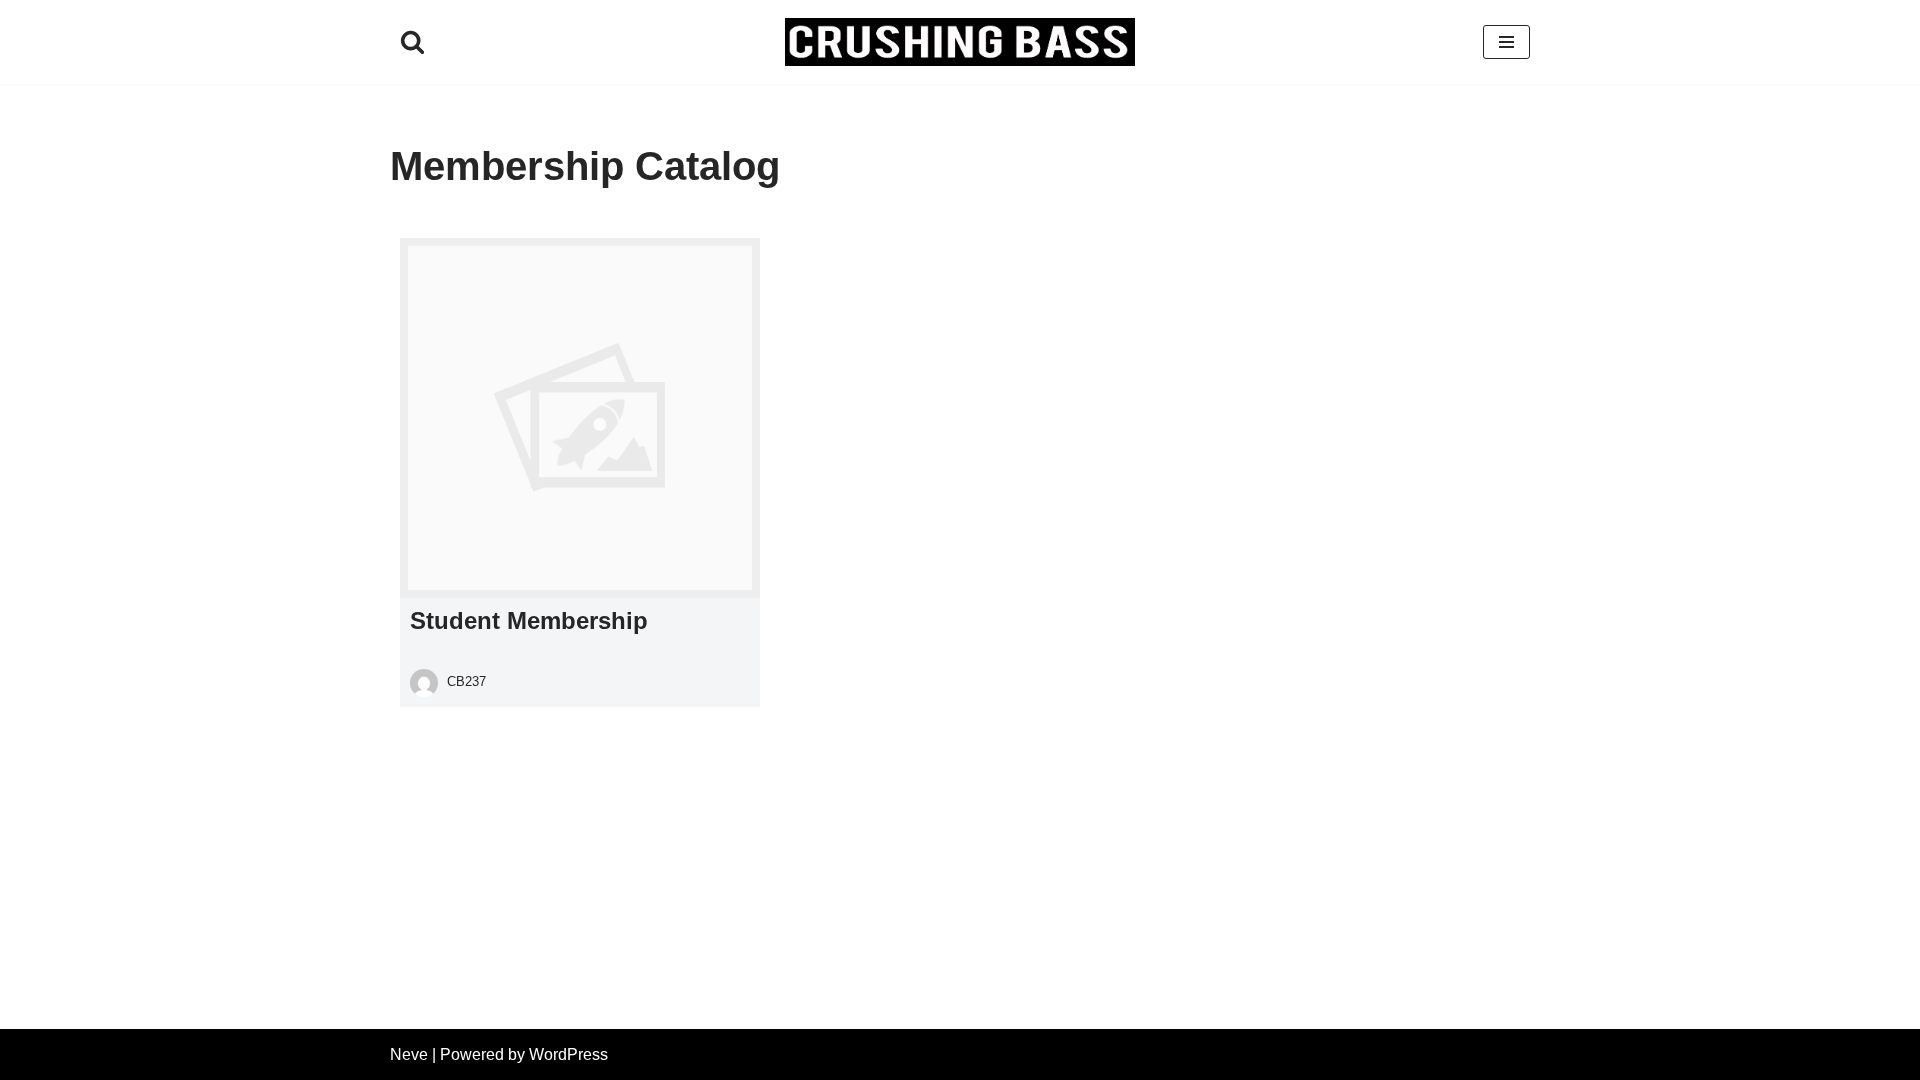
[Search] (412, 41)
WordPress (568, 1054)
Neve (409, 1054)
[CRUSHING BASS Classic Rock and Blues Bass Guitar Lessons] (960, 42)
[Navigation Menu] (1506, 42)
